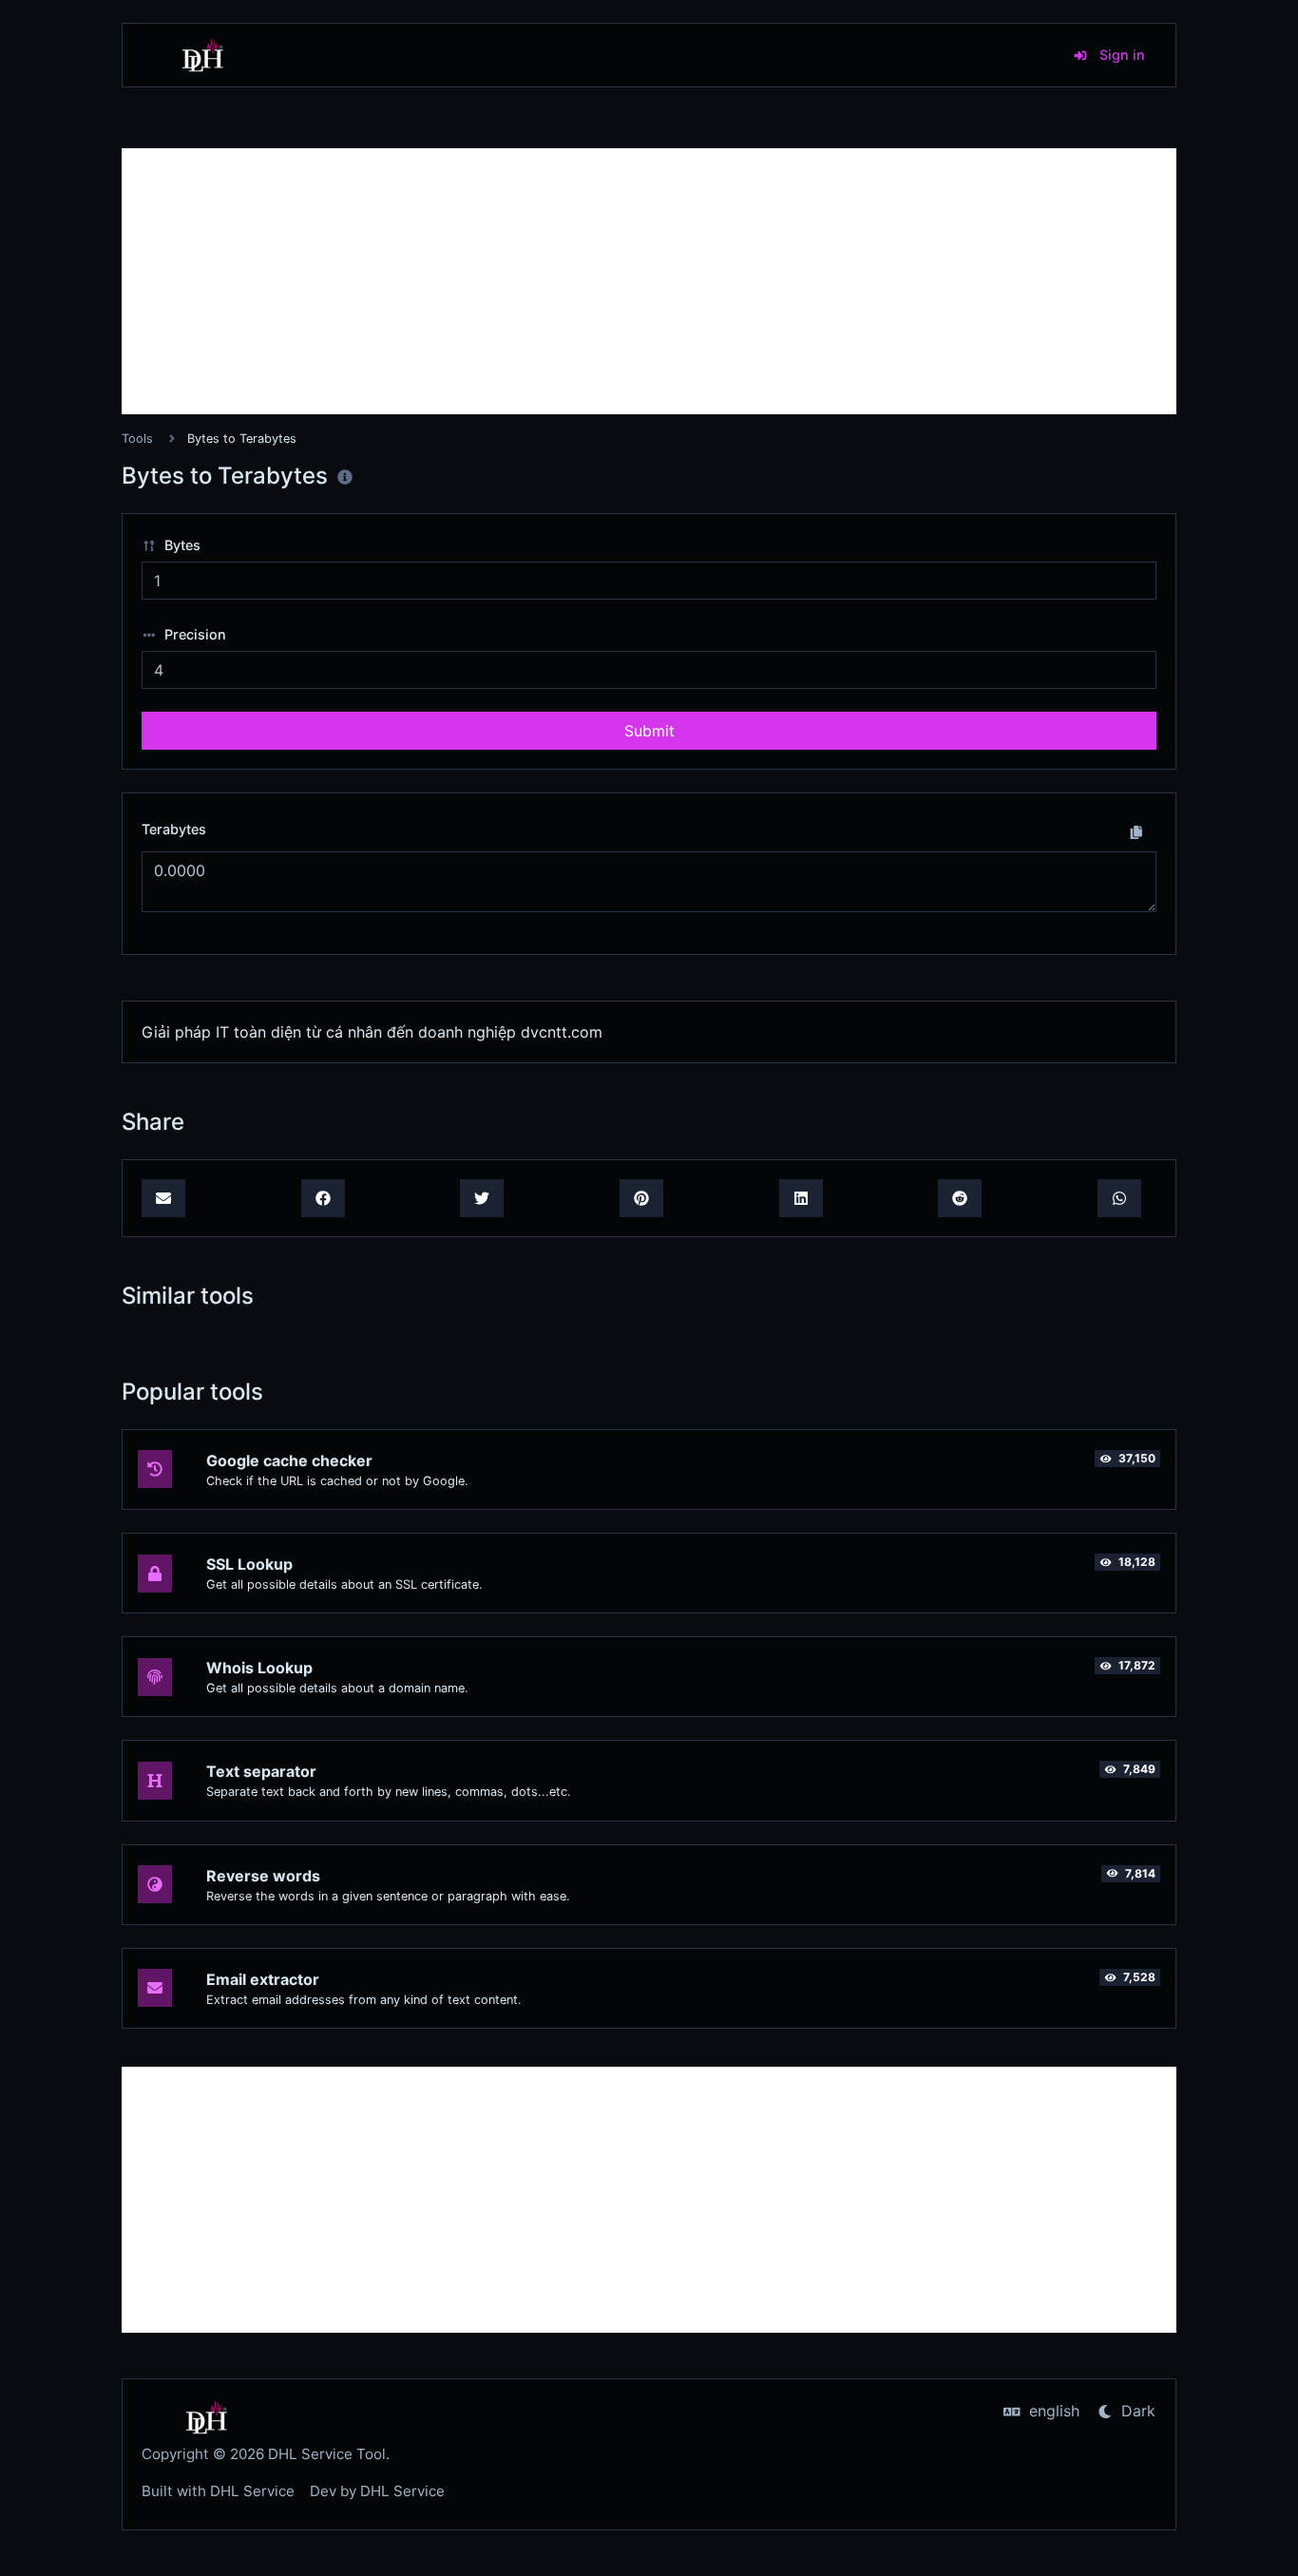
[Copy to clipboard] (1136, 831)
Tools (137, 439)
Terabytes (174, 829)
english (1052, 2411)
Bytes (181, 545)
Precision (193, 634)
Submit (649, 731)
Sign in (1120, 55)
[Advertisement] (649, 281)
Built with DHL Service (218, 2491)
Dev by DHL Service (377, 2491)
